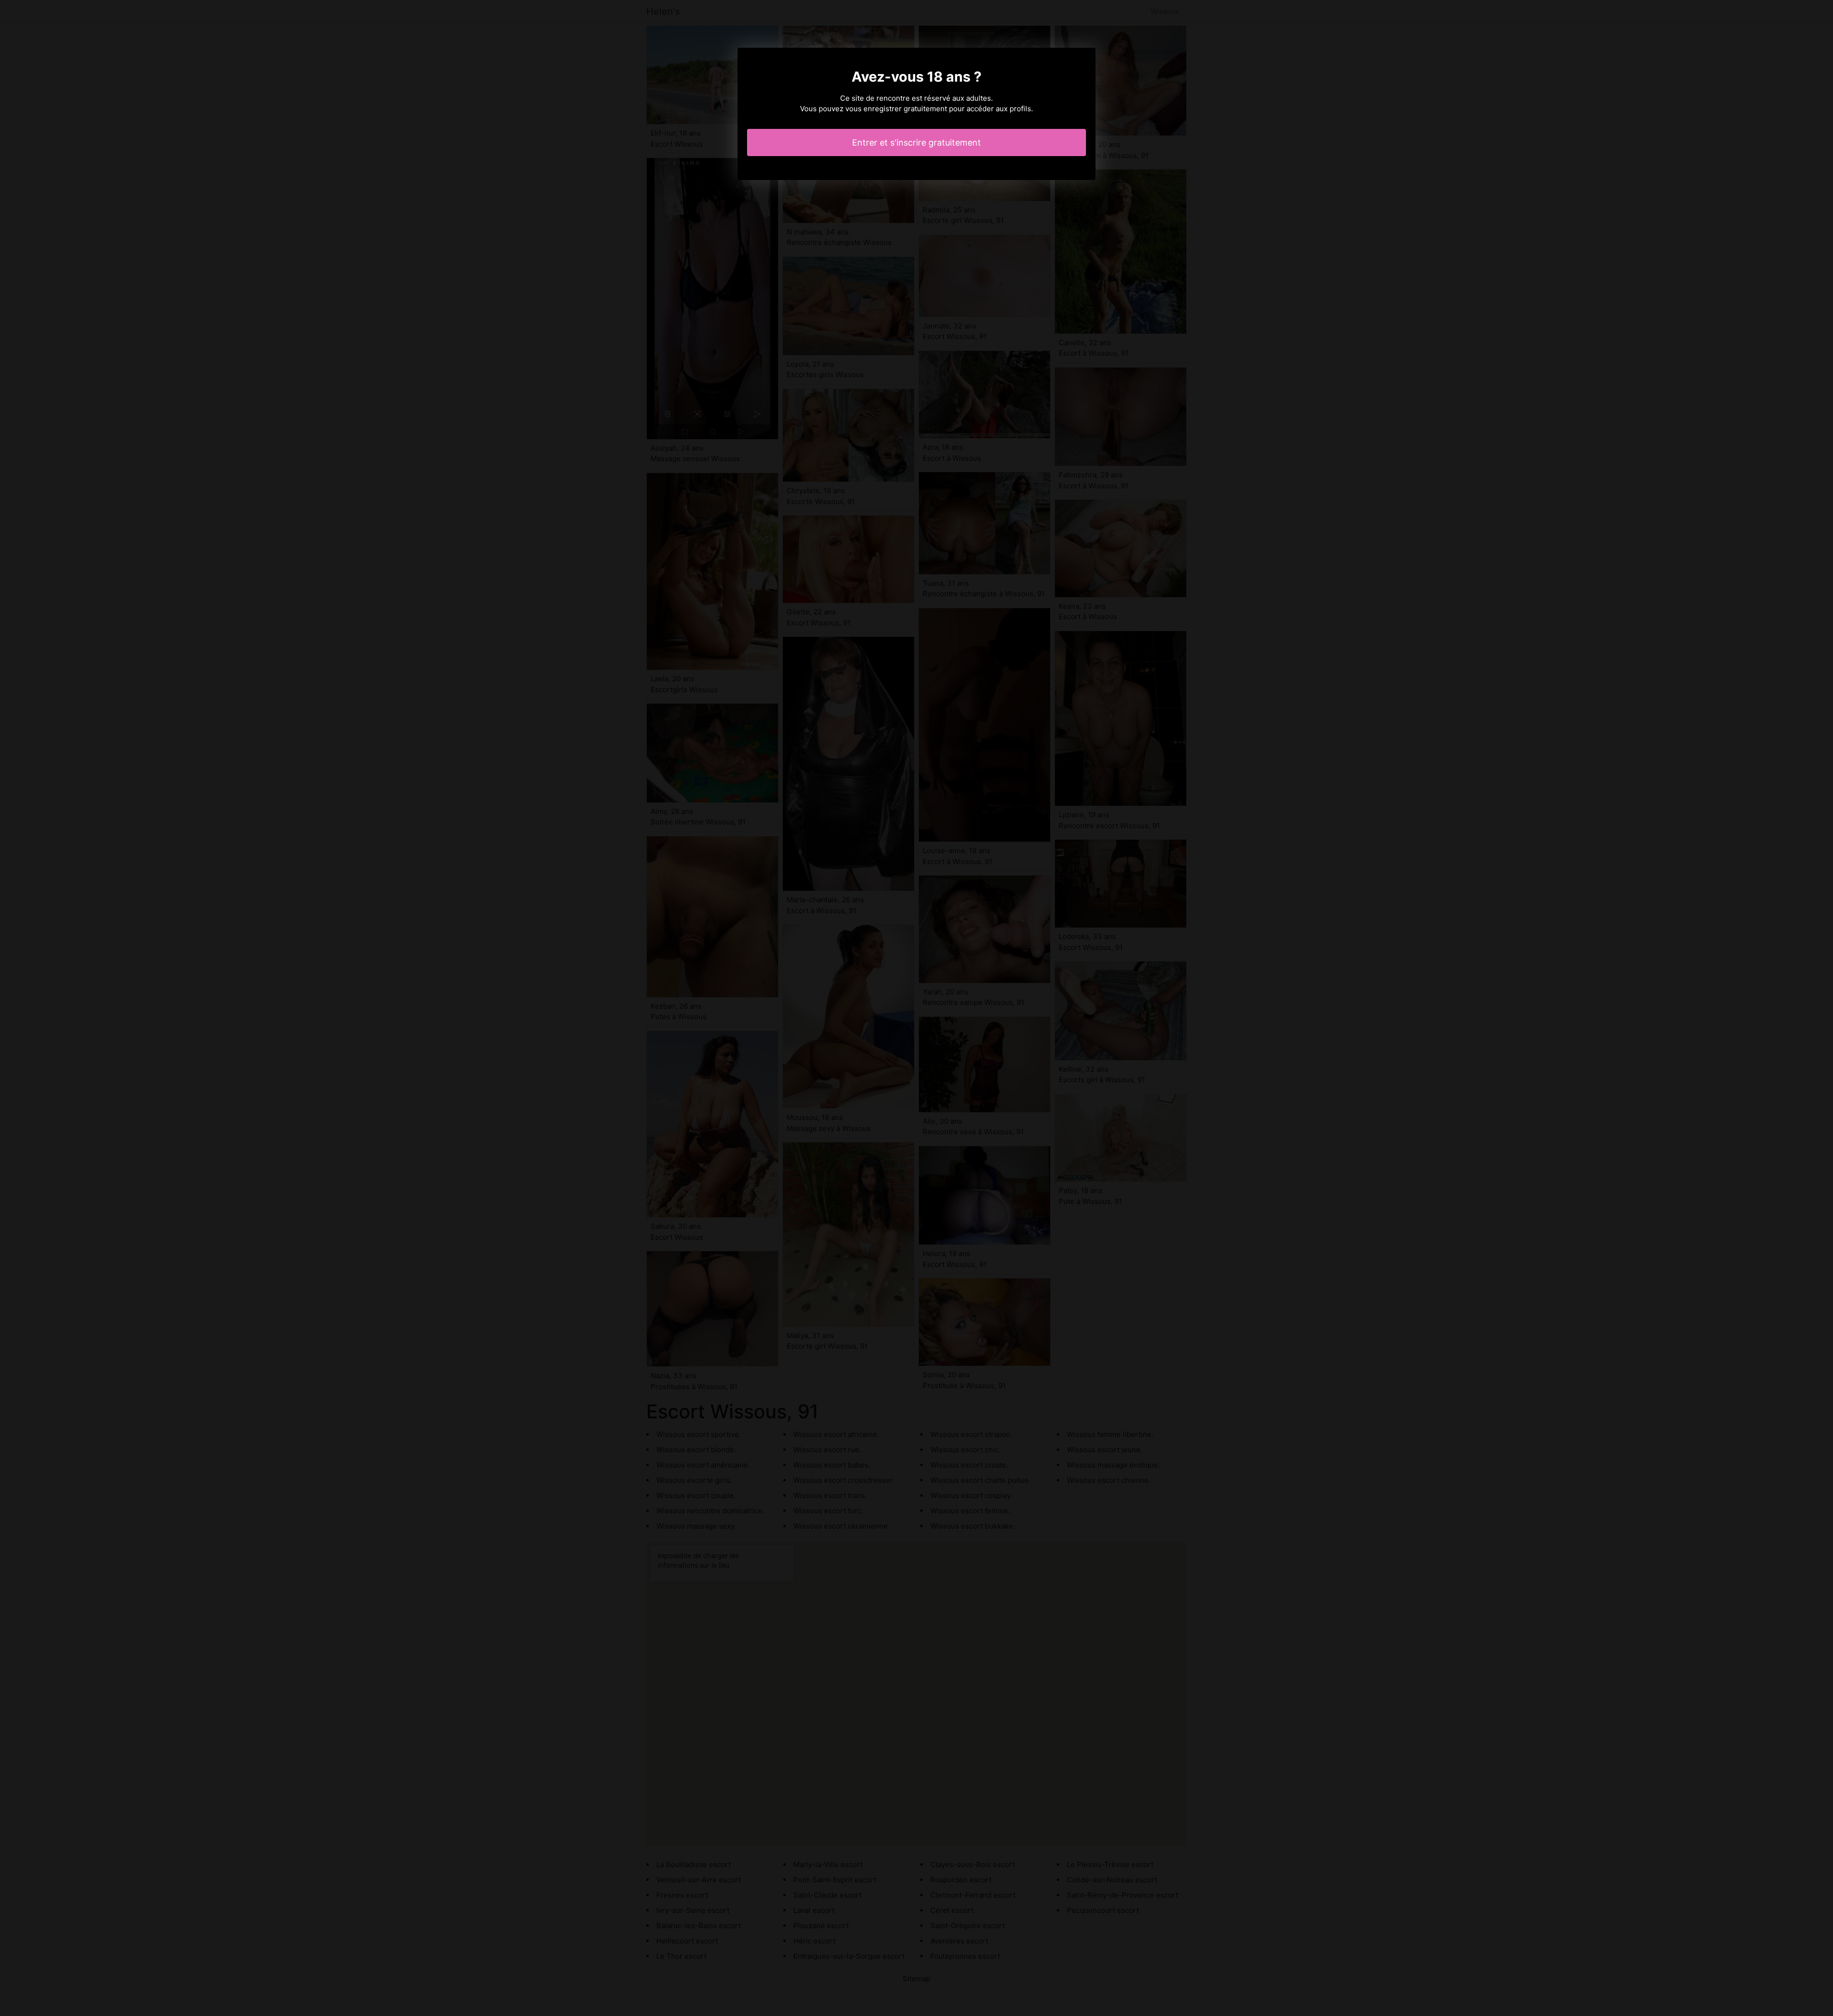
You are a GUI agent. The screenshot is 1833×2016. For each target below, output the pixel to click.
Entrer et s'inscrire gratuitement (916, 142)
